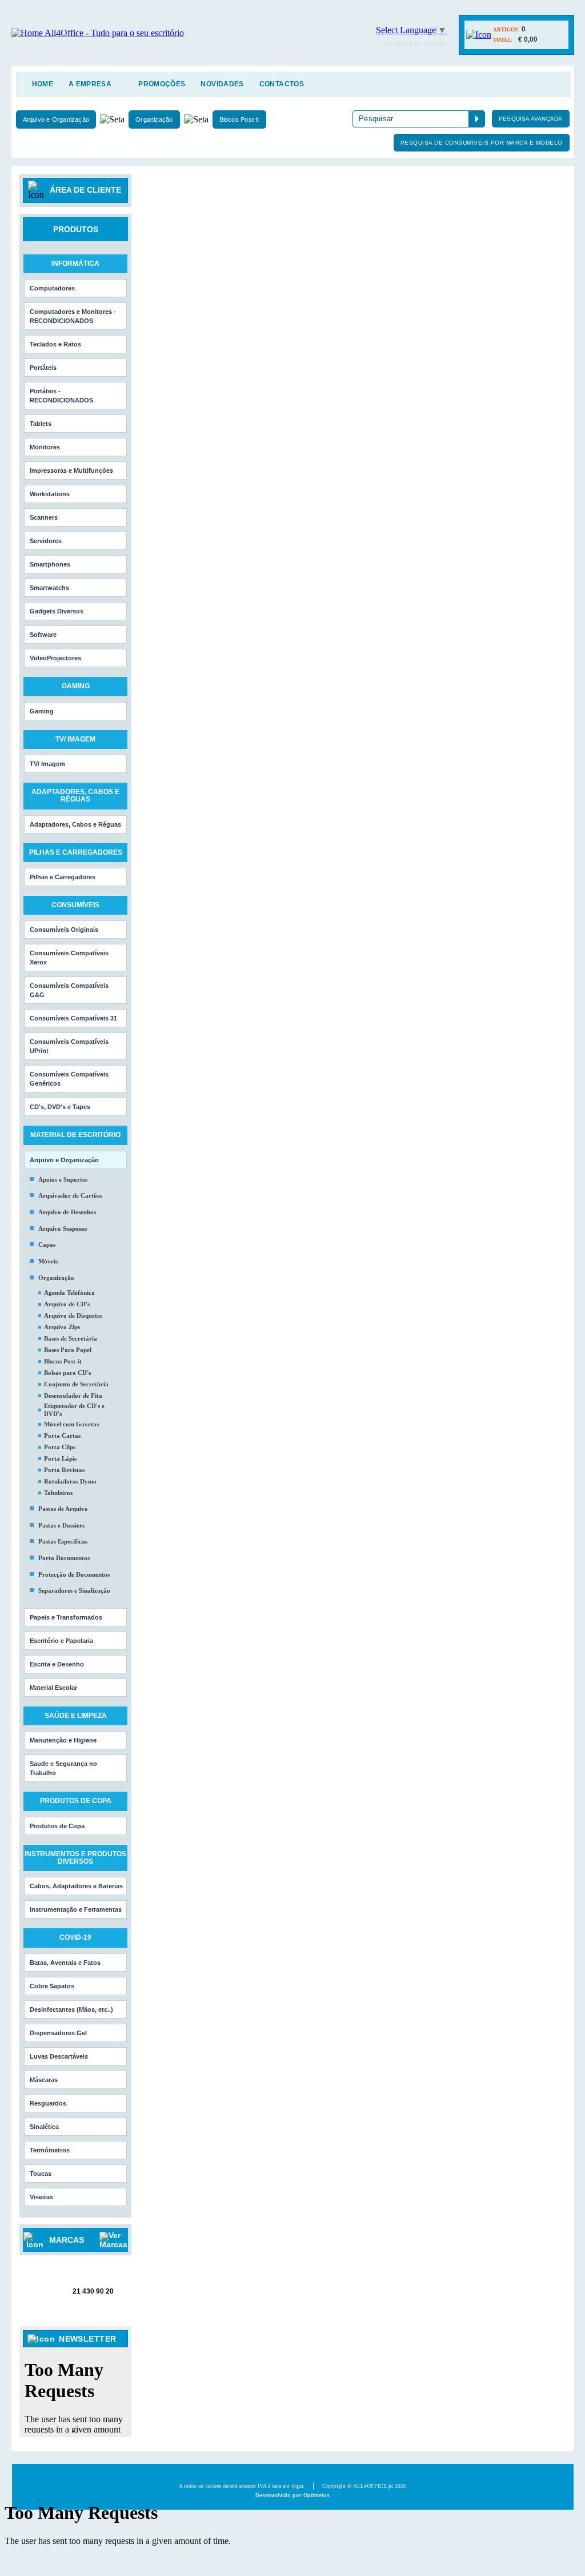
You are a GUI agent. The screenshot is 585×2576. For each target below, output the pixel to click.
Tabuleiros (58, 1493)
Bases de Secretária (71, 1338)
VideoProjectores (55, 658)
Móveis (48, 1261)
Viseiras (41, 2197)
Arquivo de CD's (67, 1304)
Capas (47, 1245)
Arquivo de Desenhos (67, 1212)
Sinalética (44, 2127)
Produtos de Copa (57, 1826)
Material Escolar (53, 1688)
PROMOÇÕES (162, 84)
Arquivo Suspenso (63, 1229)
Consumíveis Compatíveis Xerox (69, 958)
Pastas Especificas (63, 1541)
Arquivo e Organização (56, 119)
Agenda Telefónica (69, 1293)
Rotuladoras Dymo (70, 1481)
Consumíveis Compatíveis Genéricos (69, 1079)
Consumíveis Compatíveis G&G (69, 990)
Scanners (44, 517)
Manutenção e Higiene (63, 1740)
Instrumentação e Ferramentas (76, 1909)
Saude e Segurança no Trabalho (63, 1768)
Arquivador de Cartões (70, 1195)
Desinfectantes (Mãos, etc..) (71, 2009)
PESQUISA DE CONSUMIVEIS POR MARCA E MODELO (482, 143)
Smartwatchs (49, 588)
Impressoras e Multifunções (71, 470)
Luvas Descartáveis (59, 2056)
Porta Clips (60, 1447)
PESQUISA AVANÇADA (530, 119)
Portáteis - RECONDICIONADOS (61, 396)
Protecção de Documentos (74, 1574)
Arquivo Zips (62, 1327)
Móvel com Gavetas (71, 1424)
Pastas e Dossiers (61, 1525)
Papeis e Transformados (66, 1617)
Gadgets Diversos (57, 611)
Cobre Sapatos (52, 1986)
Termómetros (50, 2150)
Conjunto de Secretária (76, 1384)
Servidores (46, 541)
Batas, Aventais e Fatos (65, 1963)
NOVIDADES (222, 84)
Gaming (42, 711)
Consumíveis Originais (64, 930)
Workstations (50, 494)
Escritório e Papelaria (61, 1641)
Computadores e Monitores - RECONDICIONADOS (73, 316)
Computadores (52, 288)
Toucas (41, 2174)
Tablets (41, 424)
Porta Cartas (62, 1435)
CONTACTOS (282, 84)
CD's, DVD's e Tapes (60, 1107)
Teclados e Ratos (55, 344)
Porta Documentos (64, 1558)
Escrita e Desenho (57, 1664)
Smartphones (50, 564)
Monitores (45, 447)
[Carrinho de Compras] (479, 35)
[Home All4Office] (98, 33)
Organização (154, 119)
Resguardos (48, 2103)
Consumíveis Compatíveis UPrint (69, 1046)
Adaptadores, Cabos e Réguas (75, 824)
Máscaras (44, 2080)
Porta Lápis (60, 1458)
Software (43, 635)
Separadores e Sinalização (74, 1590)
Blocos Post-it (239, 119)
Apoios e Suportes (63, 1179)
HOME (43, 84)
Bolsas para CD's (67, 1373)
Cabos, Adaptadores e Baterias (76, 1886)
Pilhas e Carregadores (63, 877)
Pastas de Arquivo (63, 1509)
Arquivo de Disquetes (73, 1315)
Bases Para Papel (68, 1350)
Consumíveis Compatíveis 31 (73, 1018)
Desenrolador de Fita (73, 1395)
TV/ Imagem (47, 764)
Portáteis (43, 368)
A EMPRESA (90, 84)
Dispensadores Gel (58, 2033)
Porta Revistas (64, 1470)
